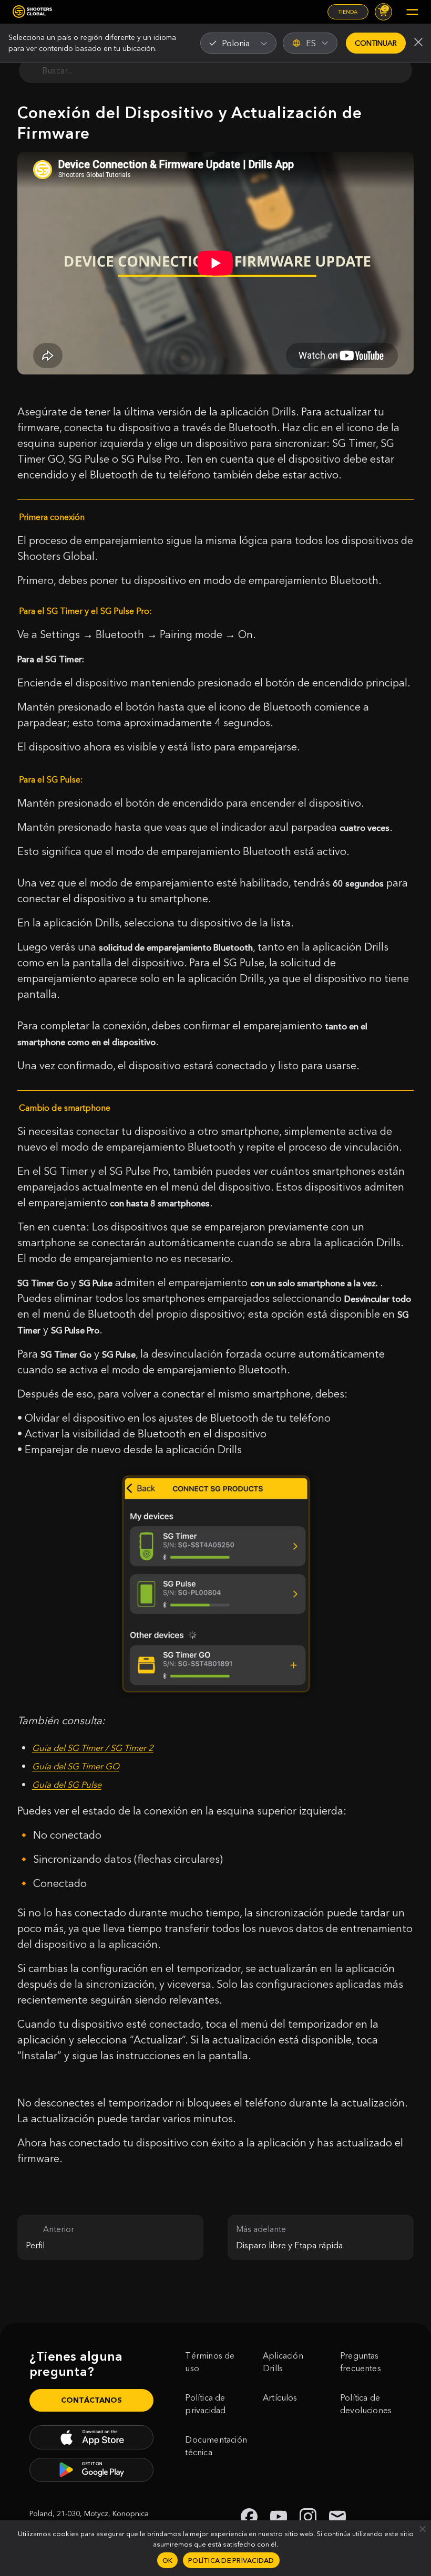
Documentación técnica (216, 2446)
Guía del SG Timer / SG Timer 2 (93, 1748)
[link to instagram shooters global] (308, 2517)
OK (168, 2560)
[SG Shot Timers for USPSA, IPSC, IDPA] (32, 12)
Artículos (280, 2397)
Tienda (348, 12)
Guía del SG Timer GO (76, 1766)
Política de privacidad (205, 2404)
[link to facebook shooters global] (249, 2517)
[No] (422, 2529)
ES (311, 43)
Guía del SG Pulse (67, 1785)
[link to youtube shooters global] (279, 2517)
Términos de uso (210, 2362)
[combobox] (238, 43)
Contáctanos (91, 2400)
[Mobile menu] (412, 12)
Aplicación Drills (283, 2362)
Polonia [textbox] (236, 43)
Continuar (376, 43)
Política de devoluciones (366, 2404)
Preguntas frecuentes (361, 2362)
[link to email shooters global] (337, 2517)
